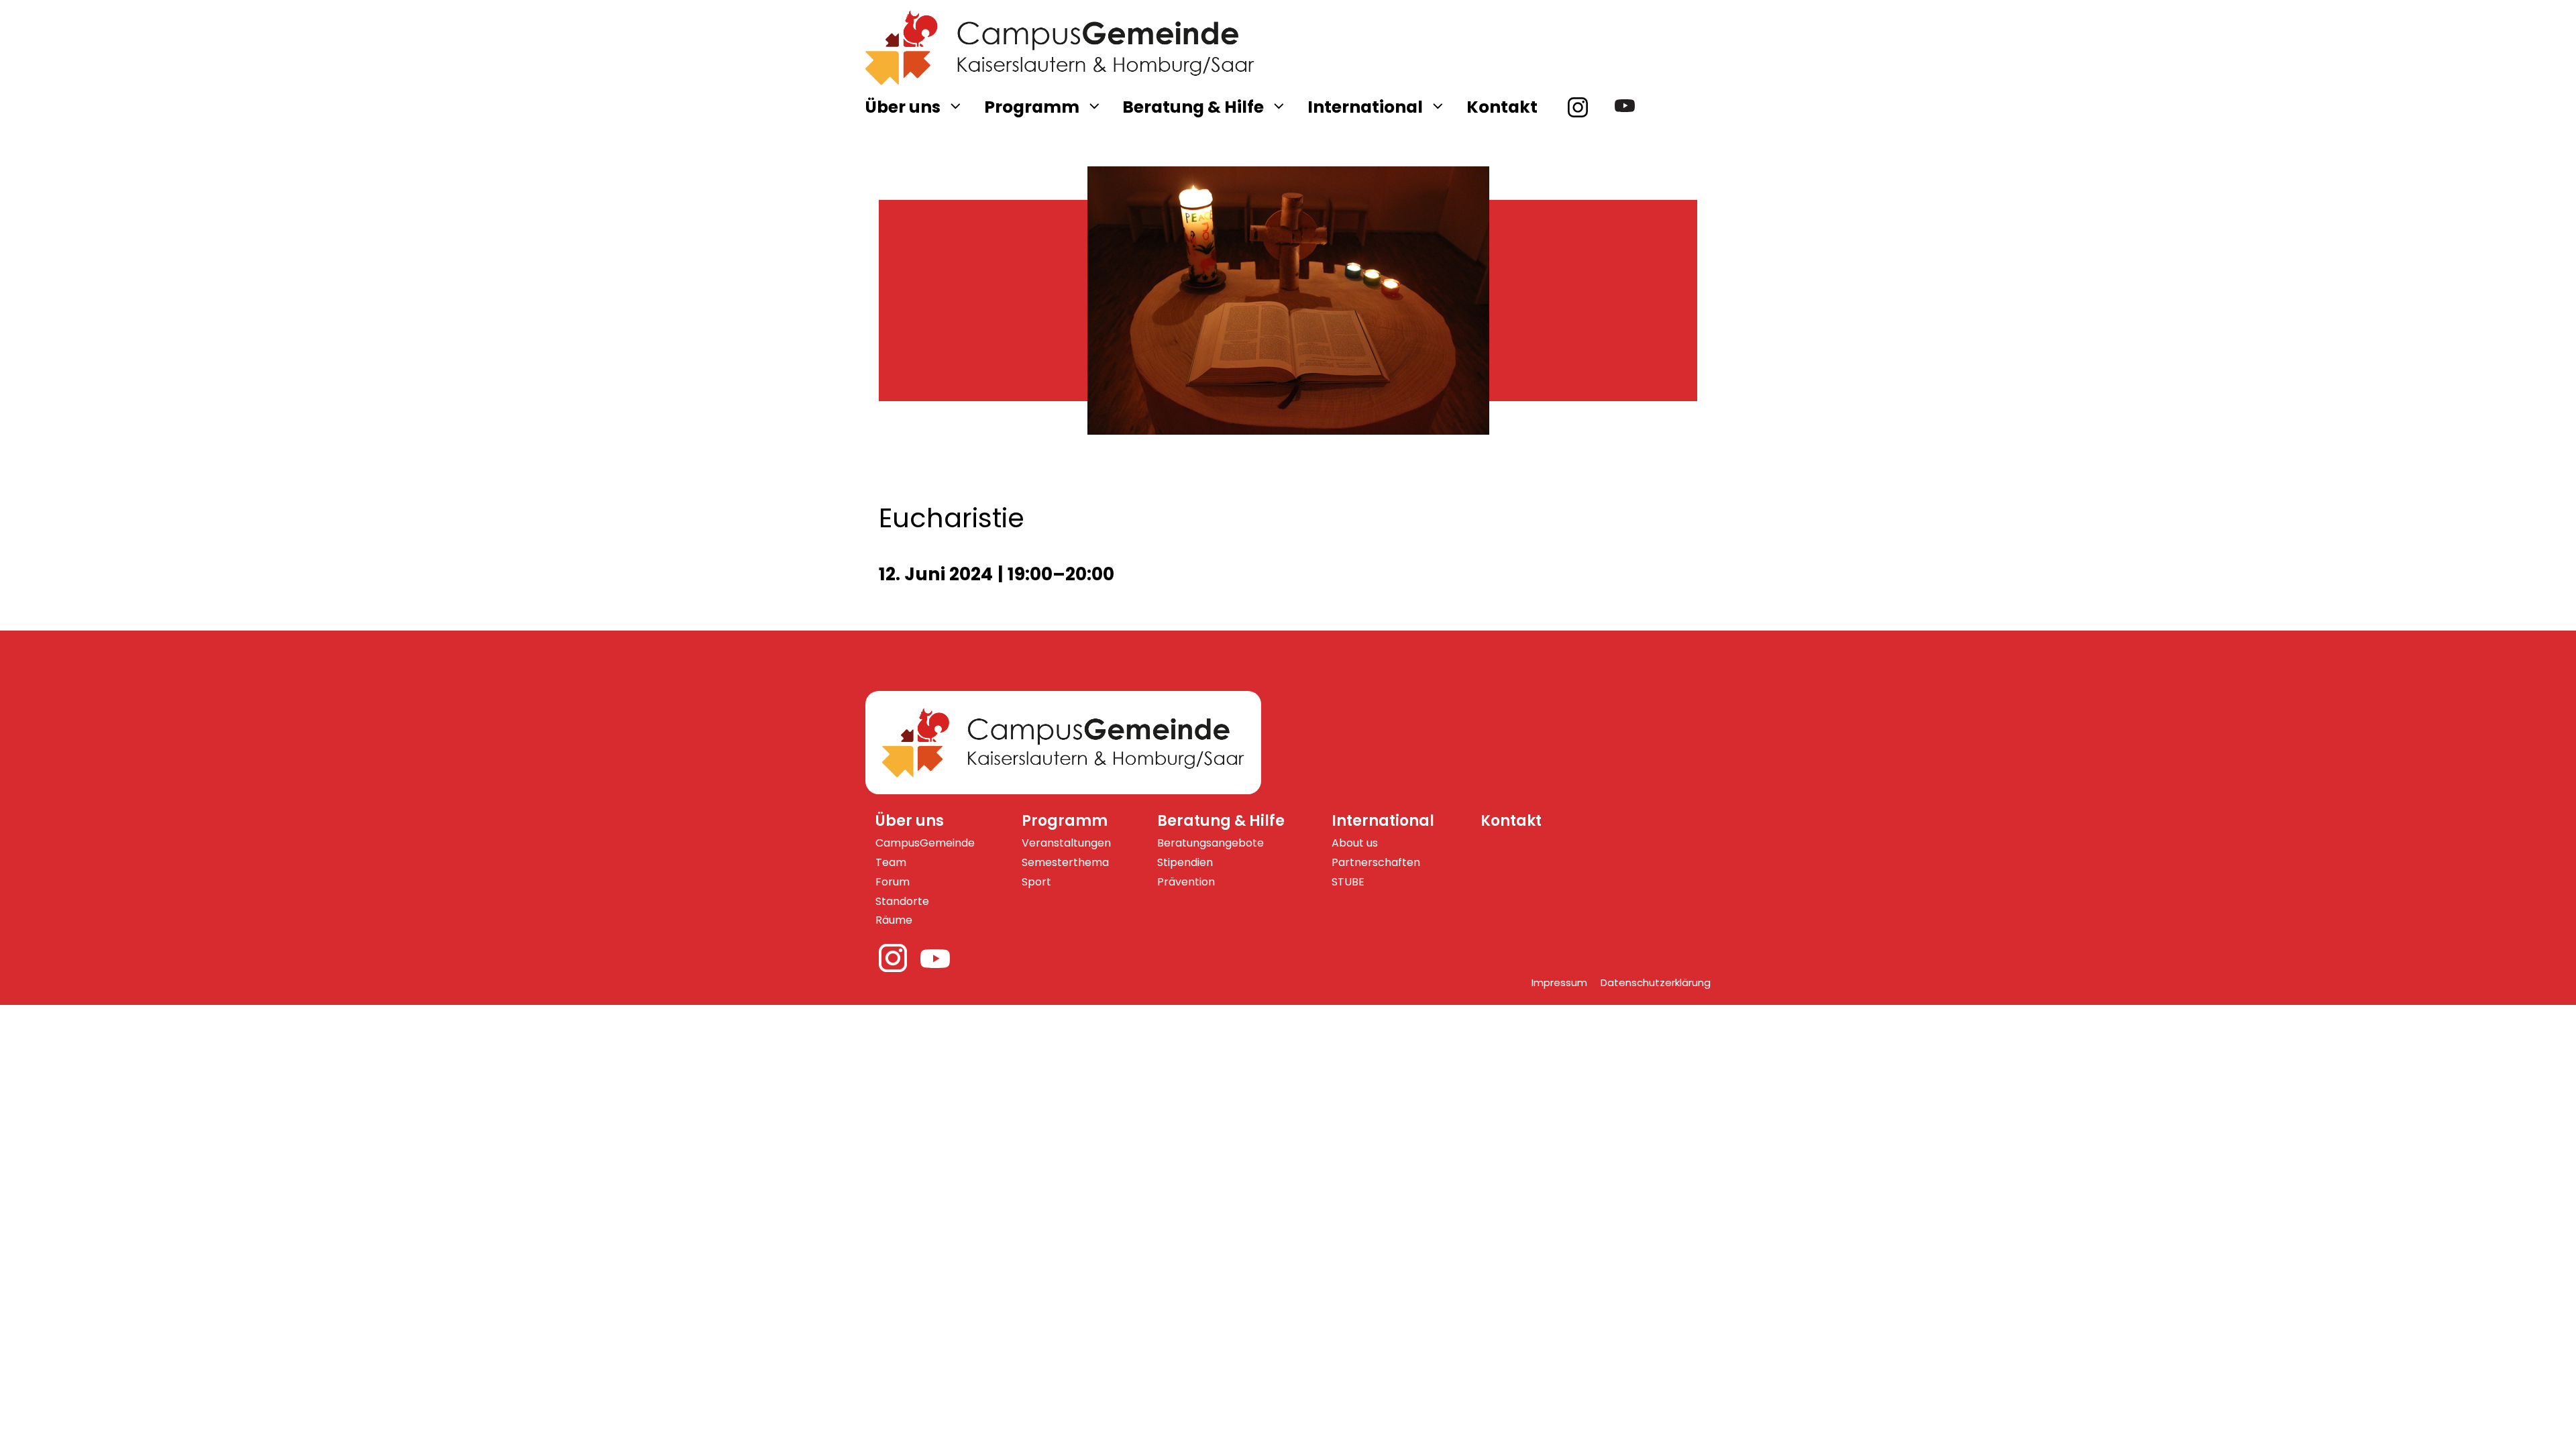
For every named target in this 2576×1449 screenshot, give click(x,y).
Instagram (1585, 107)
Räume (894, 920)
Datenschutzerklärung (1656, 982)
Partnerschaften (1376, 862)
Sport (1036, 882)
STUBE (1348, 882)
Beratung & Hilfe (1193, 107)
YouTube (1631, 107)
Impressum (1559, 982)
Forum (893, 882)
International (1365, 107)
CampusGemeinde (925, 843)
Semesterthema (1065, 862)
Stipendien (1185, 862)
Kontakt (1502, 107)
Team (891, 862)
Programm (1032, 107)
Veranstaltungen (1066, 843)
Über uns (903, 107)
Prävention (1186, 882)
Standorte (902, 901)
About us (1355, 843)
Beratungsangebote (1211, 843)
